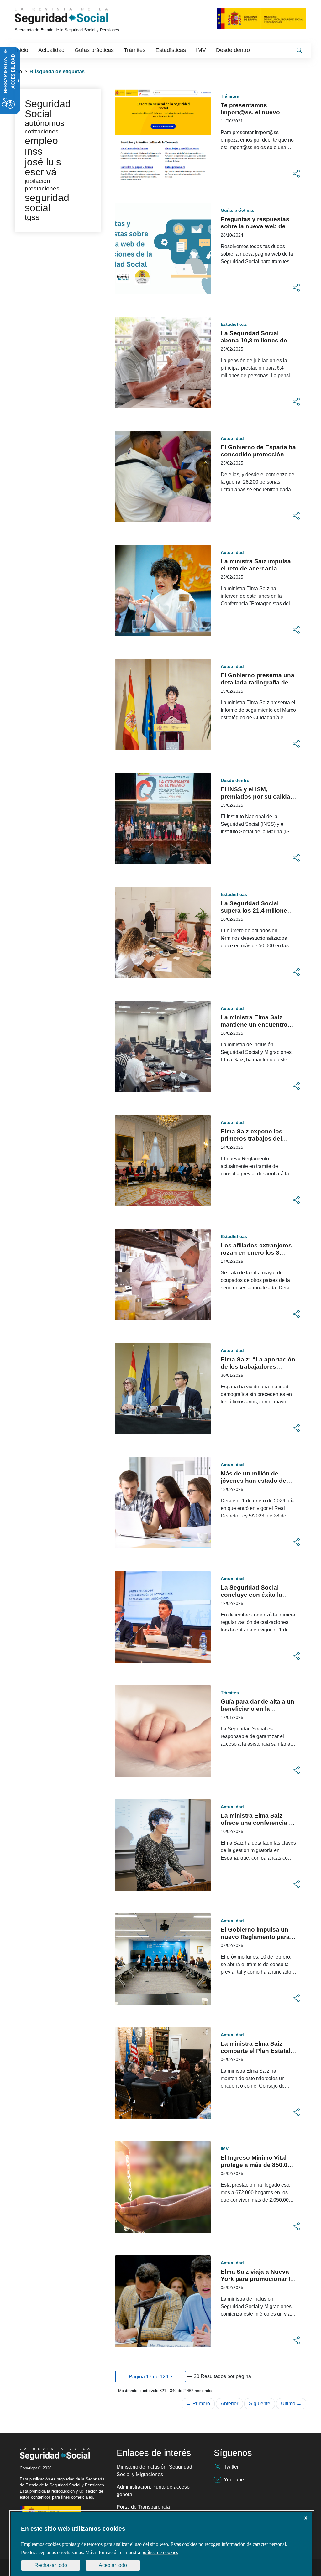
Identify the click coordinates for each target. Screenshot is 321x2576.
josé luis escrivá (43, 167)
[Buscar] (299, 50)
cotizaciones (42, 131)
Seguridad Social (48, 109)
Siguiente (260, 2404)
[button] (296, 174)
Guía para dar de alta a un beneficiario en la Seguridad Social (258, 1709)
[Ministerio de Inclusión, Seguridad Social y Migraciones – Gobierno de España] (262, 18)
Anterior (229, 2404)
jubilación (37, 181)
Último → (291, 2404)
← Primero (198, 2404)
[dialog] (162, 2544)
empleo (41, 141)
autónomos (45, 123)
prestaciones (42, 188)
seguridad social (47, 203)
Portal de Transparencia (143, 2507)
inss (34, 151)
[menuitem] (22, 50)
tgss (32, 217)
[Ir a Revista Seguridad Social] (73, 16)
